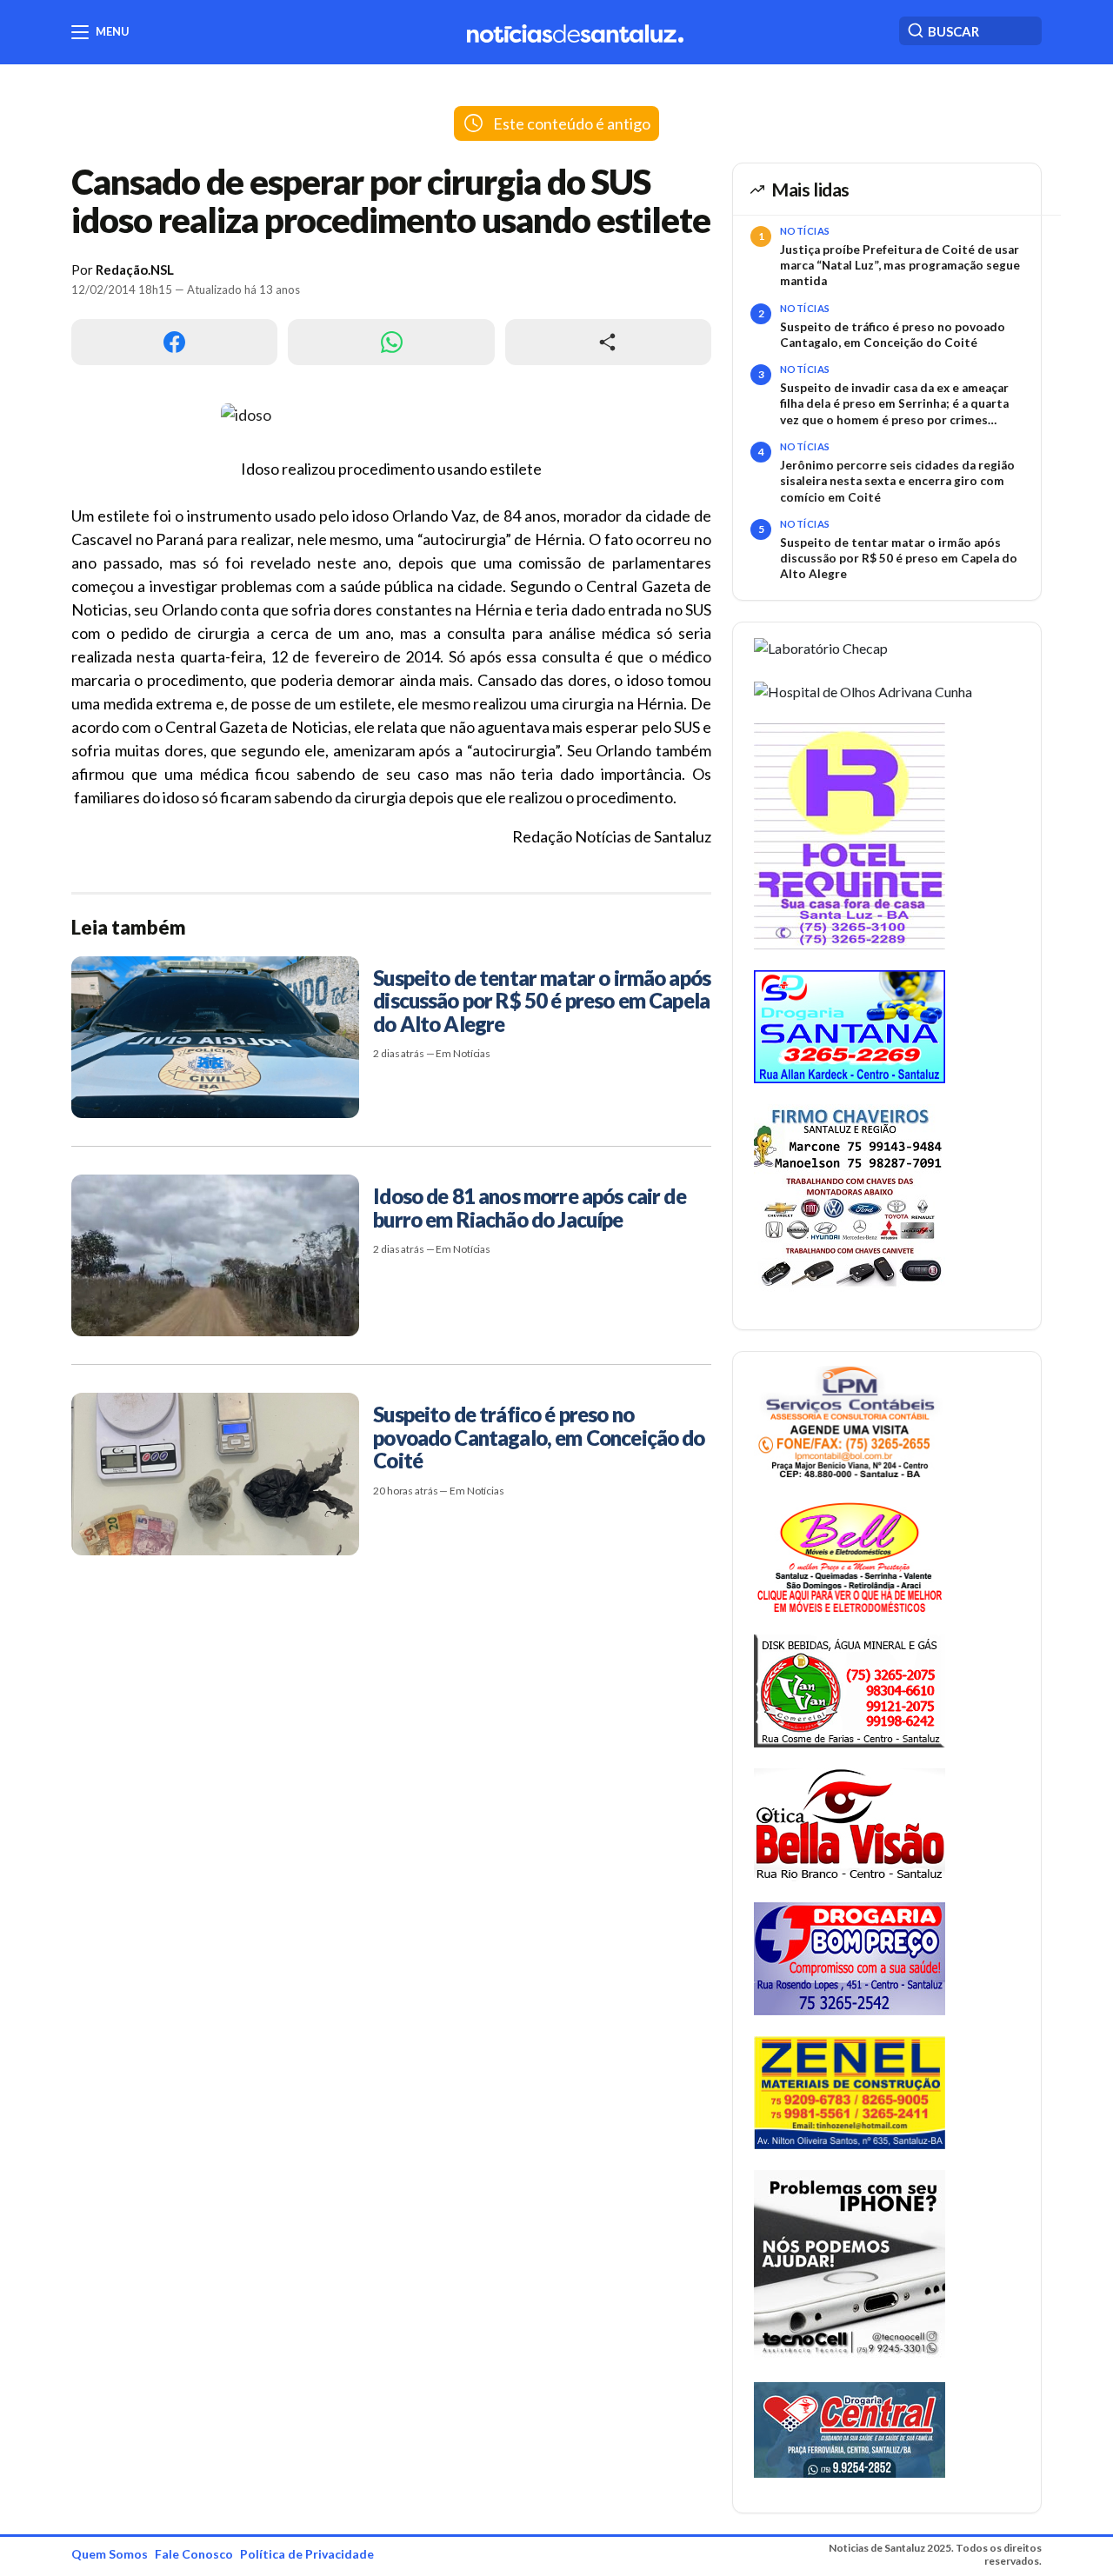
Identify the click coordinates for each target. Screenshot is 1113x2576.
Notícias (805, 231)
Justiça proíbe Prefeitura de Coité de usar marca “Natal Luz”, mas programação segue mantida (900, 266)
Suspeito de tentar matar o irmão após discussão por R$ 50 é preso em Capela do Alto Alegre (899, 559)
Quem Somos (110, 2554)
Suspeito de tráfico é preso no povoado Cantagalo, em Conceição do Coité (893, 335)
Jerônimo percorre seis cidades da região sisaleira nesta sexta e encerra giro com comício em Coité (897, 481)
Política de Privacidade (307, 2554)
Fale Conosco (194, 2554)
